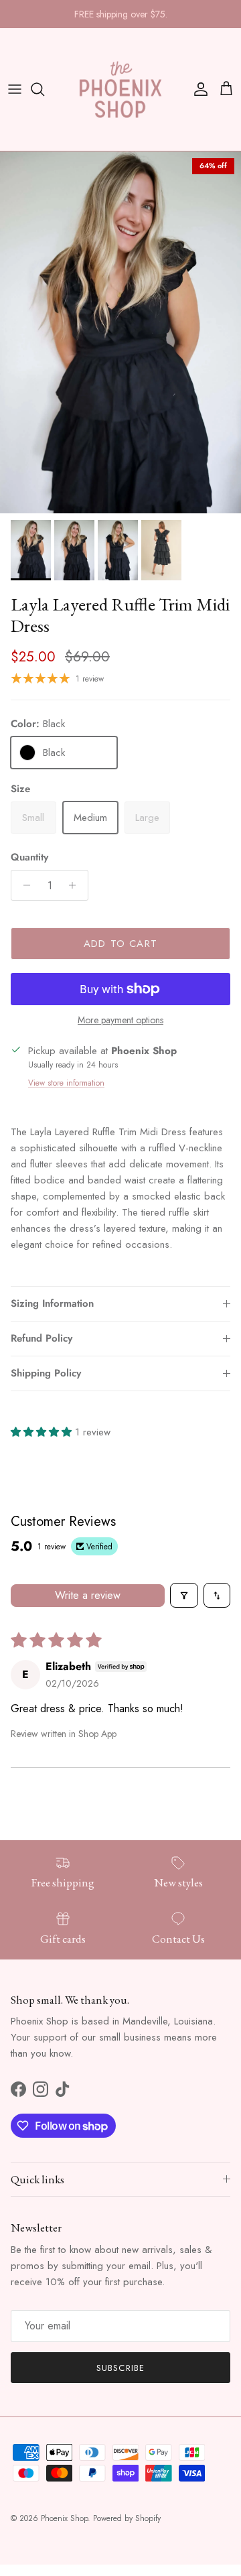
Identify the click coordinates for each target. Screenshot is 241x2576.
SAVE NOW (120, 2543)
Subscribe (120, 2368)
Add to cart (120, 944)
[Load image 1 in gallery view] (120, 332)
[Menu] (15, 89)
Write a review (88, 1595)
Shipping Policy (46, 1373)
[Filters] (184, 1595)
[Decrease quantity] (23, 885)
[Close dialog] (219, 2446)
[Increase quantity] (76, 885)
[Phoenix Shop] (120, 89)
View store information (66, 1083)
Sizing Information (52, 1303)
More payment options (120, 1020)
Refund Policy (42, 1338)
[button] (43, 1432)
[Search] (44, 89)
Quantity (29, 857)
